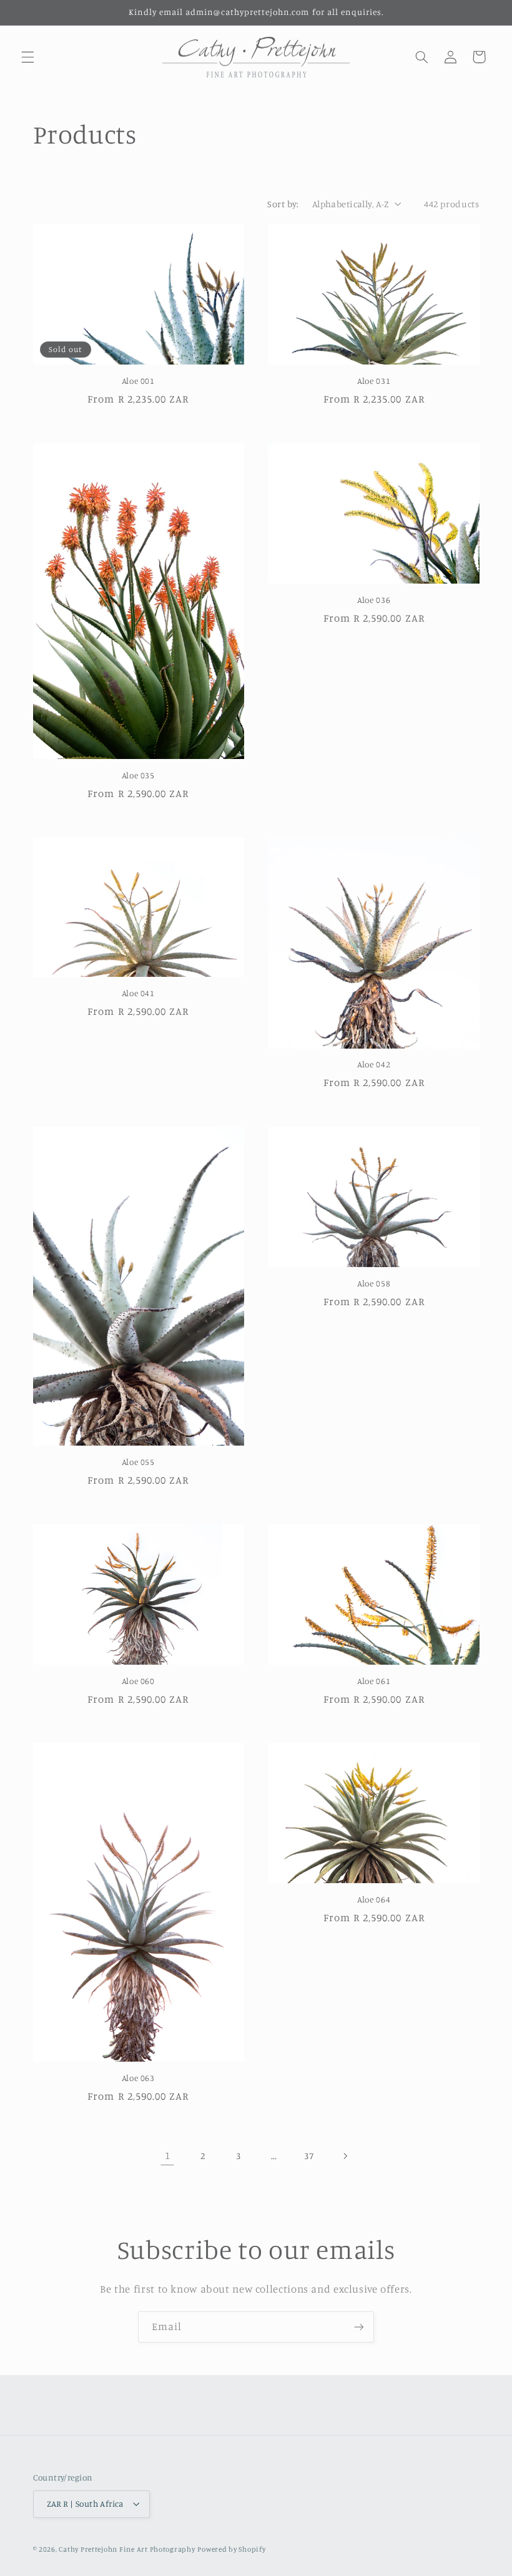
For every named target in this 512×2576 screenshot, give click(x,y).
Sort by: (283, 204)
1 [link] (168, 2155)
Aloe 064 (374, 1899)
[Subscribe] (359, 2327)
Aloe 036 (374, 600)
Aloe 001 (138, 381)
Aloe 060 (138, 1681)
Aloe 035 (138, 775)
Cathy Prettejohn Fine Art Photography (127, 2549)
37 (309, 2156)
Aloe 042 (374, 1064)
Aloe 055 (138, 1462)
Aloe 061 (374, 1681)
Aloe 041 (138, 993)
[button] (27, 57)
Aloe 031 (374, 381)
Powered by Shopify (231, 2549)
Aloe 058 (374, 1283)
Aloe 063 (138, 2078)
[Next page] (345, 2156)
